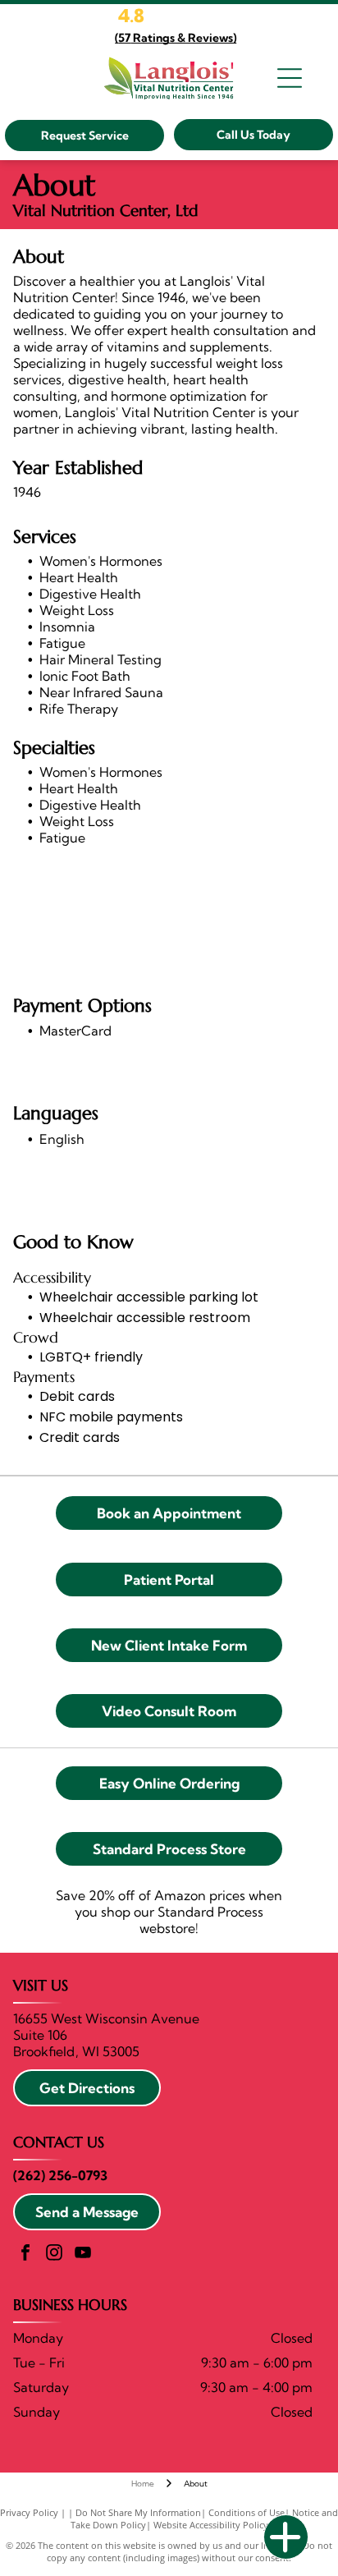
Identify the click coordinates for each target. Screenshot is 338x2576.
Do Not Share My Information (138, 2512)
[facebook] (25, 2255)
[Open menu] (290, 78)
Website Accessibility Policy (211, 2525)
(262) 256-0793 (60, 2175)
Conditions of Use (247, 2512)
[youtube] (83, 2255)
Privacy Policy (29, 2512)
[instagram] (54, 2255)
